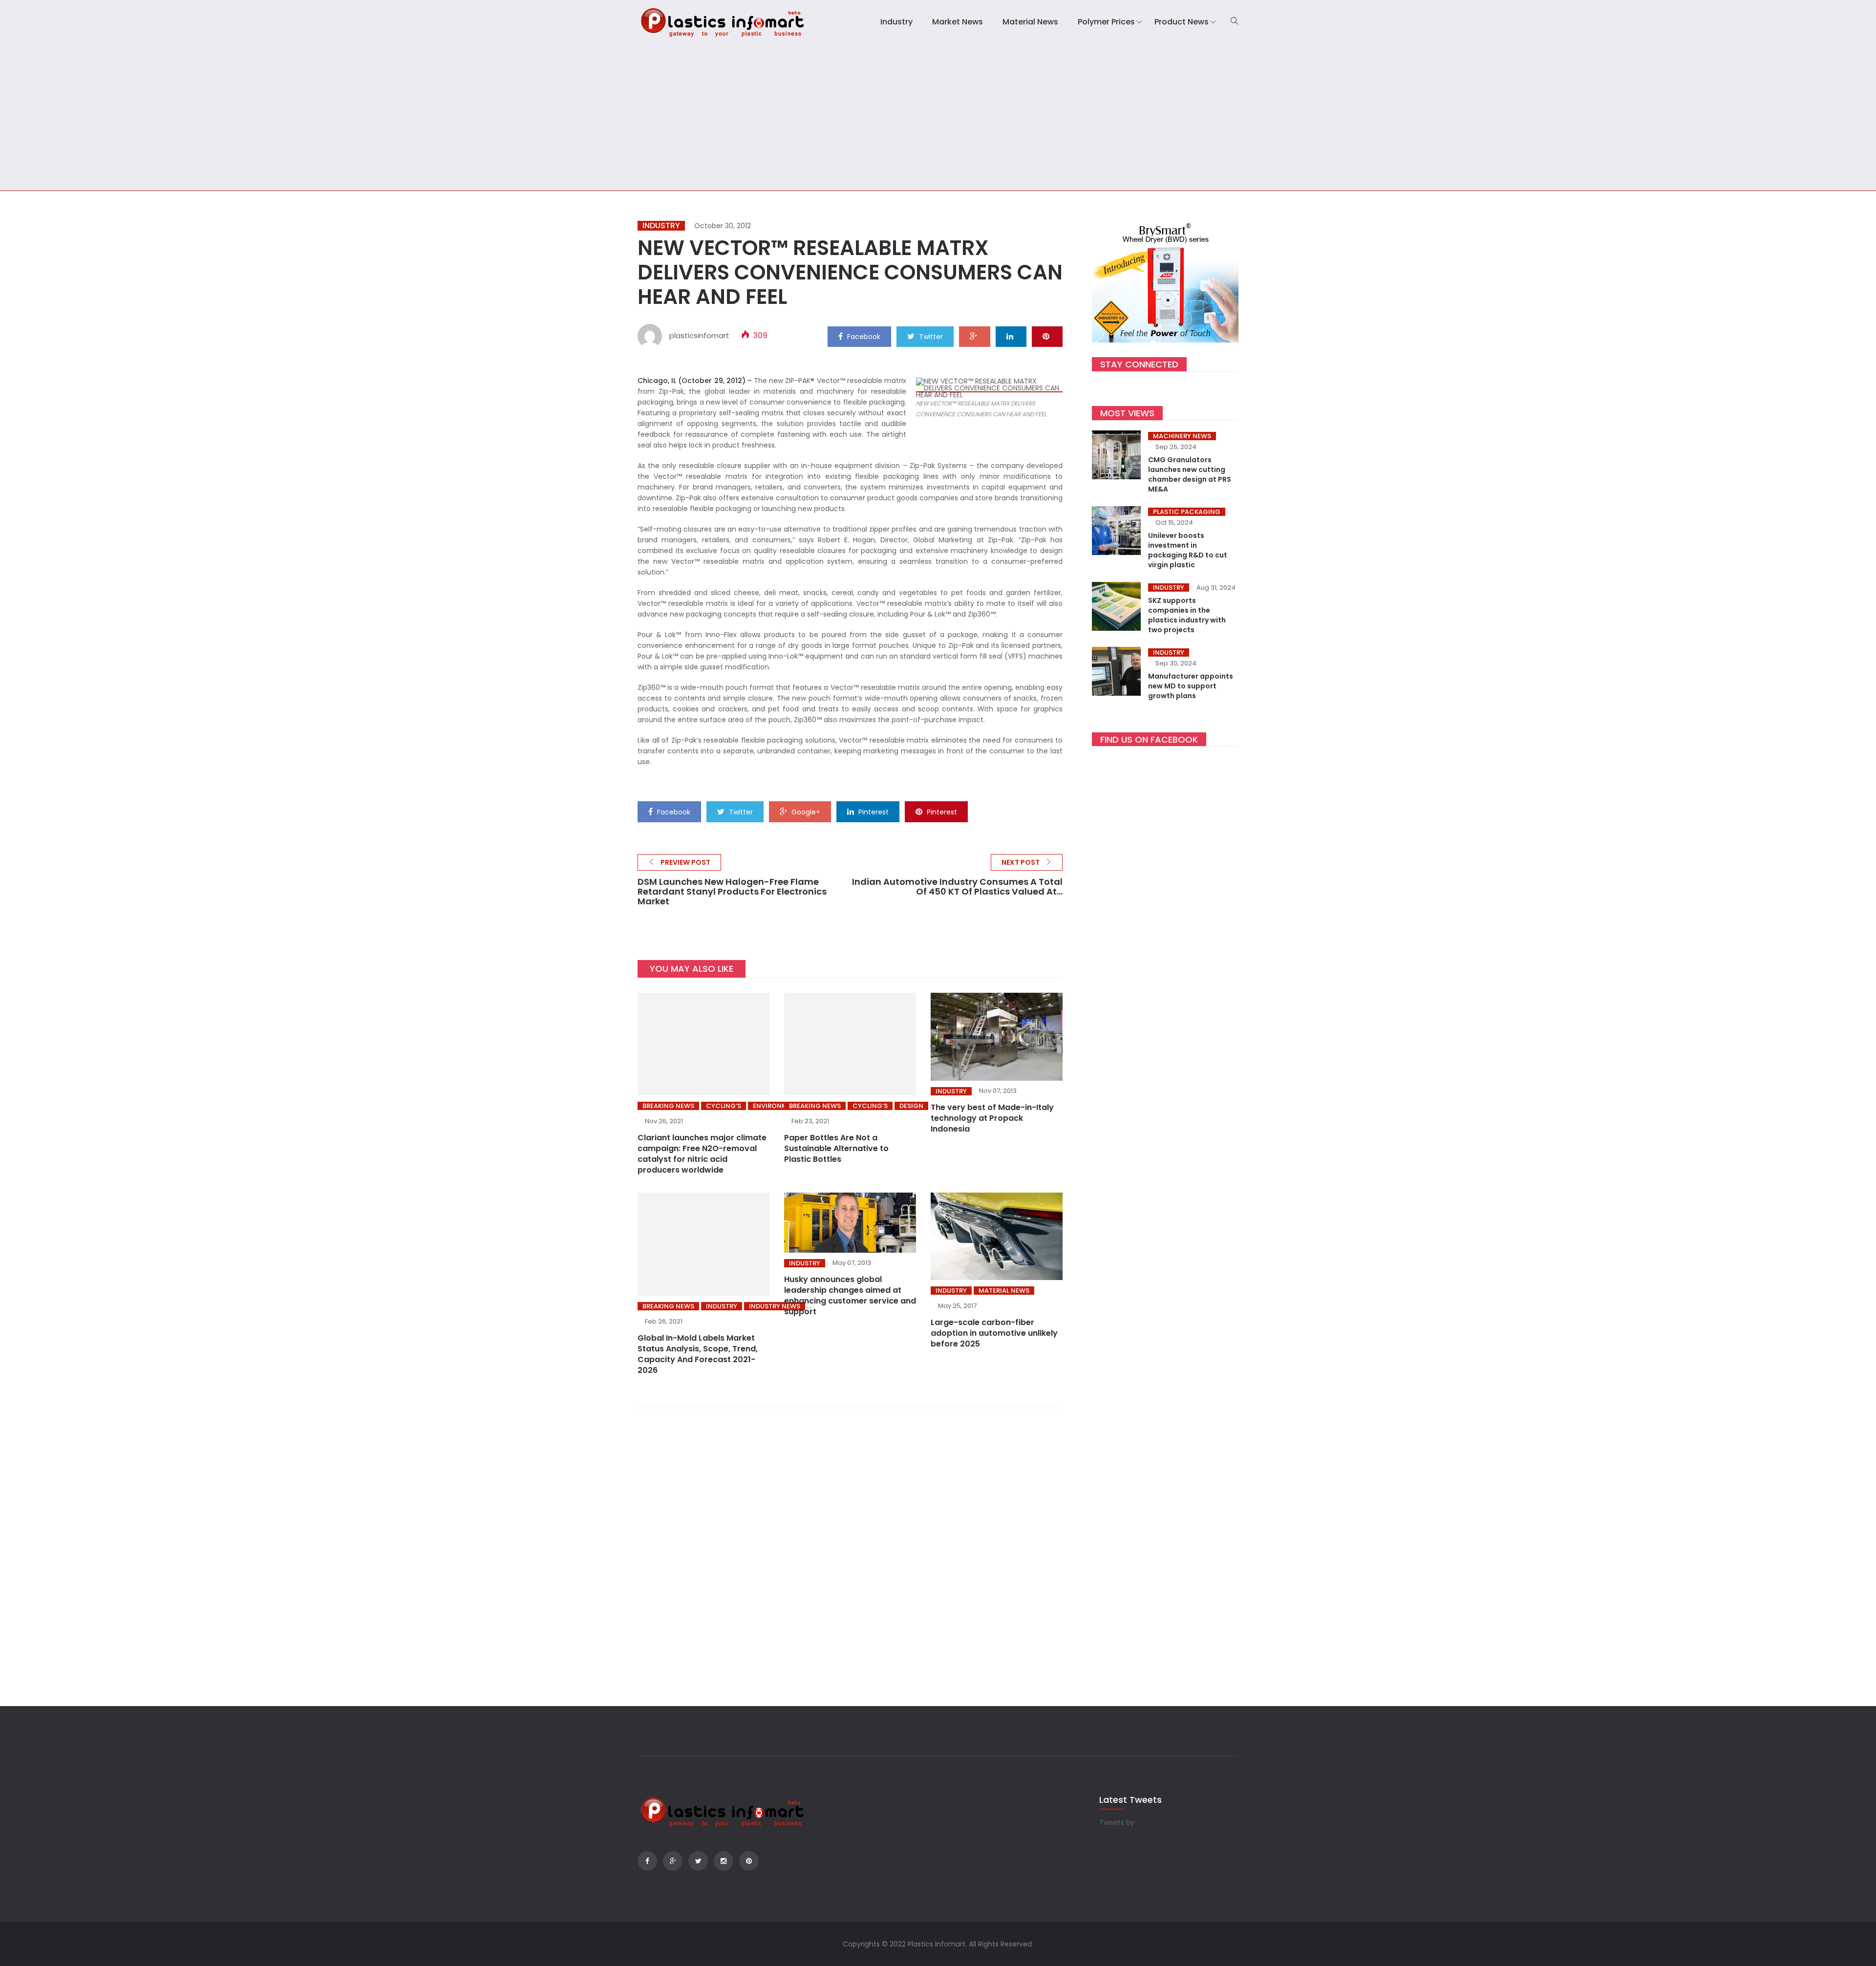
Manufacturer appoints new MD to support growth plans (1191, 686)
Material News (1030, 22)
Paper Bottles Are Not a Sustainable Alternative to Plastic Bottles (836, 1148)
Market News (958, 22)
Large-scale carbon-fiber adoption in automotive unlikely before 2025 (994, 1333)
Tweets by (1117, 1822)
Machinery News (1182, 436)
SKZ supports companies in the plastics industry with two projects (1187, 615)
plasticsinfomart (699, 335)
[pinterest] (1047, 336)
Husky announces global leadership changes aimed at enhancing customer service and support (850, 1295)
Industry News (775, 1306)
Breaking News (668, 1106)
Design (911, 1106)
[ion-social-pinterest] (749, 1861)
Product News (1182, 22)
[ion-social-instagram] (724, 1861)
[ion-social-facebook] (647, 1861)
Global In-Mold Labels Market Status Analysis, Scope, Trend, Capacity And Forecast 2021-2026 (698, 1354)
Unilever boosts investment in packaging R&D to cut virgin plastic (1188, 550)
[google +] (975, 336)
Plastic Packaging (1187, 512)
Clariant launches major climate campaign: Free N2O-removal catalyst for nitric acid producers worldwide (702, 1154)
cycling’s (724, 1106)
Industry (896, 22)
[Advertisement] (938, 117)
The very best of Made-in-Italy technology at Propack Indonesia (992, 1118)
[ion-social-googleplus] (673, 1861)
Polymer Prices (1106, 22)
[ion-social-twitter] (698, 1861)
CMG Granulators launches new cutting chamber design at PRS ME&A (1190, 474)
